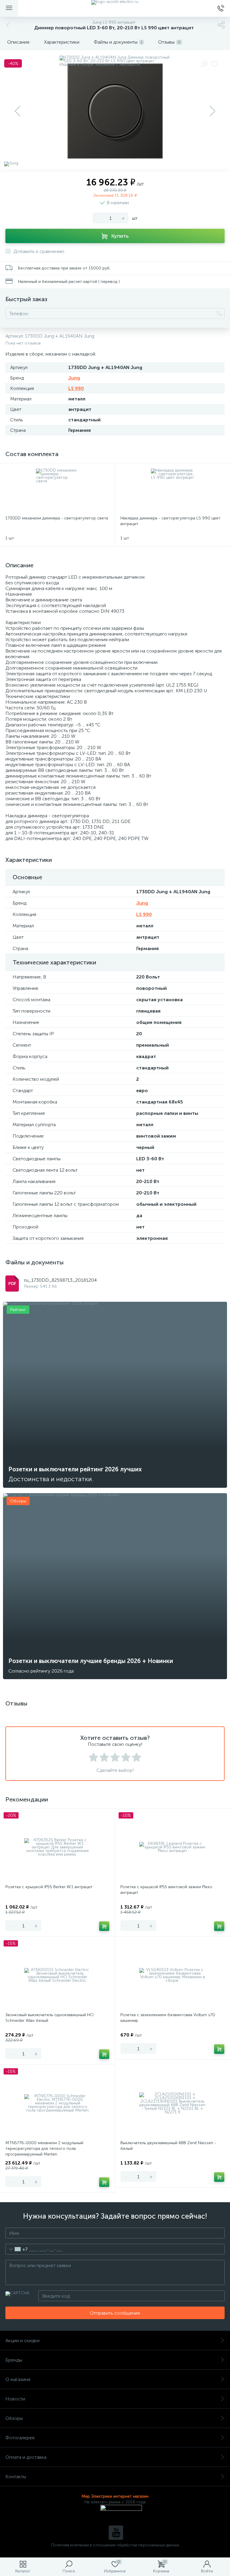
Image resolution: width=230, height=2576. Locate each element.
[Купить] (104, 1926)
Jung (74, 378)
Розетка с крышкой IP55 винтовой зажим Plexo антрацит (166, 1890)
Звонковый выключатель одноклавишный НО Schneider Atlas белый (50, 2018)
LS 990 (76, 388)
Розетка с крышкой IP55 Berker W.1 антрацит (49, 1887)
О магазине (18, 2379)
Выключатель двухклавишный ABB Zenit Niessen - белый (168, 2146)
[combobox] (17, 2249)
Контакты (16, 2477)
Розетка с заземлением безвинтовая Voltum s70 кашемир (168, 2018)
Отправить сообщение (115, 2313)
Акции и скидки (22, 2340)
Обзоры (14, 2418)
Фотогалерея (20, 2438)
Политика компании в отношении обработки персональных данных (115, 2545)
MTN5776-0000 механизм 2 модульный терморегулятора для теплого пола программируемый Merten (44, 2149)
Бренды (14, 2360)
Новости (15, 2399)
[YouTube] (116, 2533)
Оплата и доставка (26, 2457)
